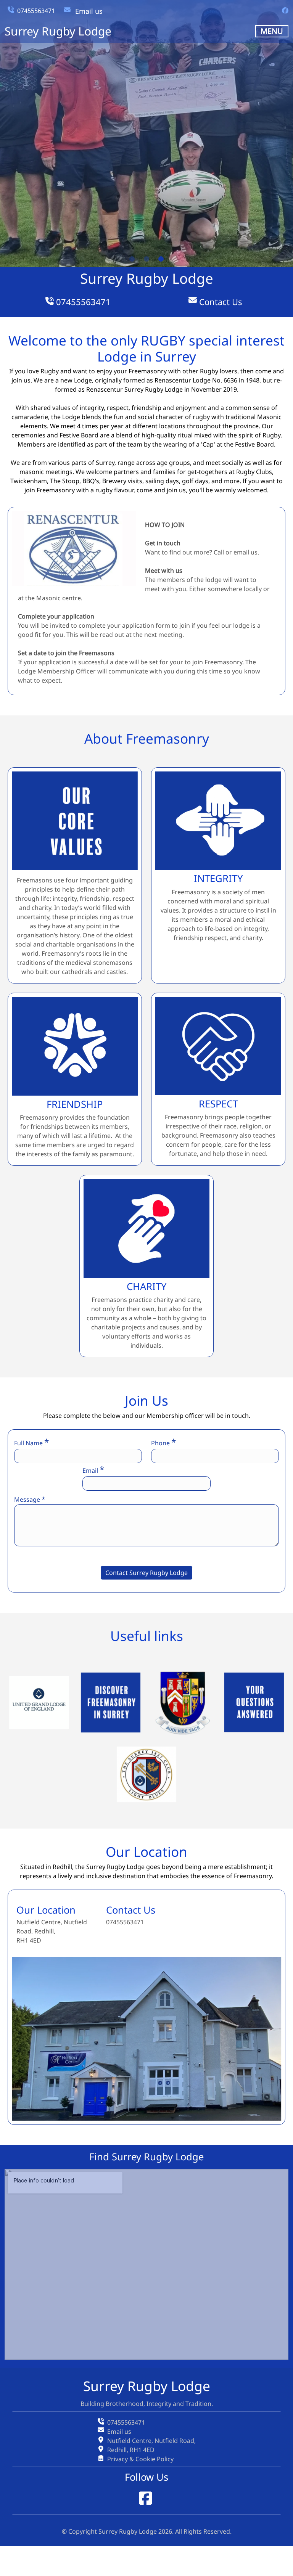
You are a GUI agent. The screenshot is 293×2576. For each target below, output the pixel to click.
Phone (163, 1442)
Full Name (31, 1442)
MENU (272, 31)
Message (30, 1499)
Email (93, 1470)
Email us (89, 11)
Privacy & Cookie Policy (140, 2459)
